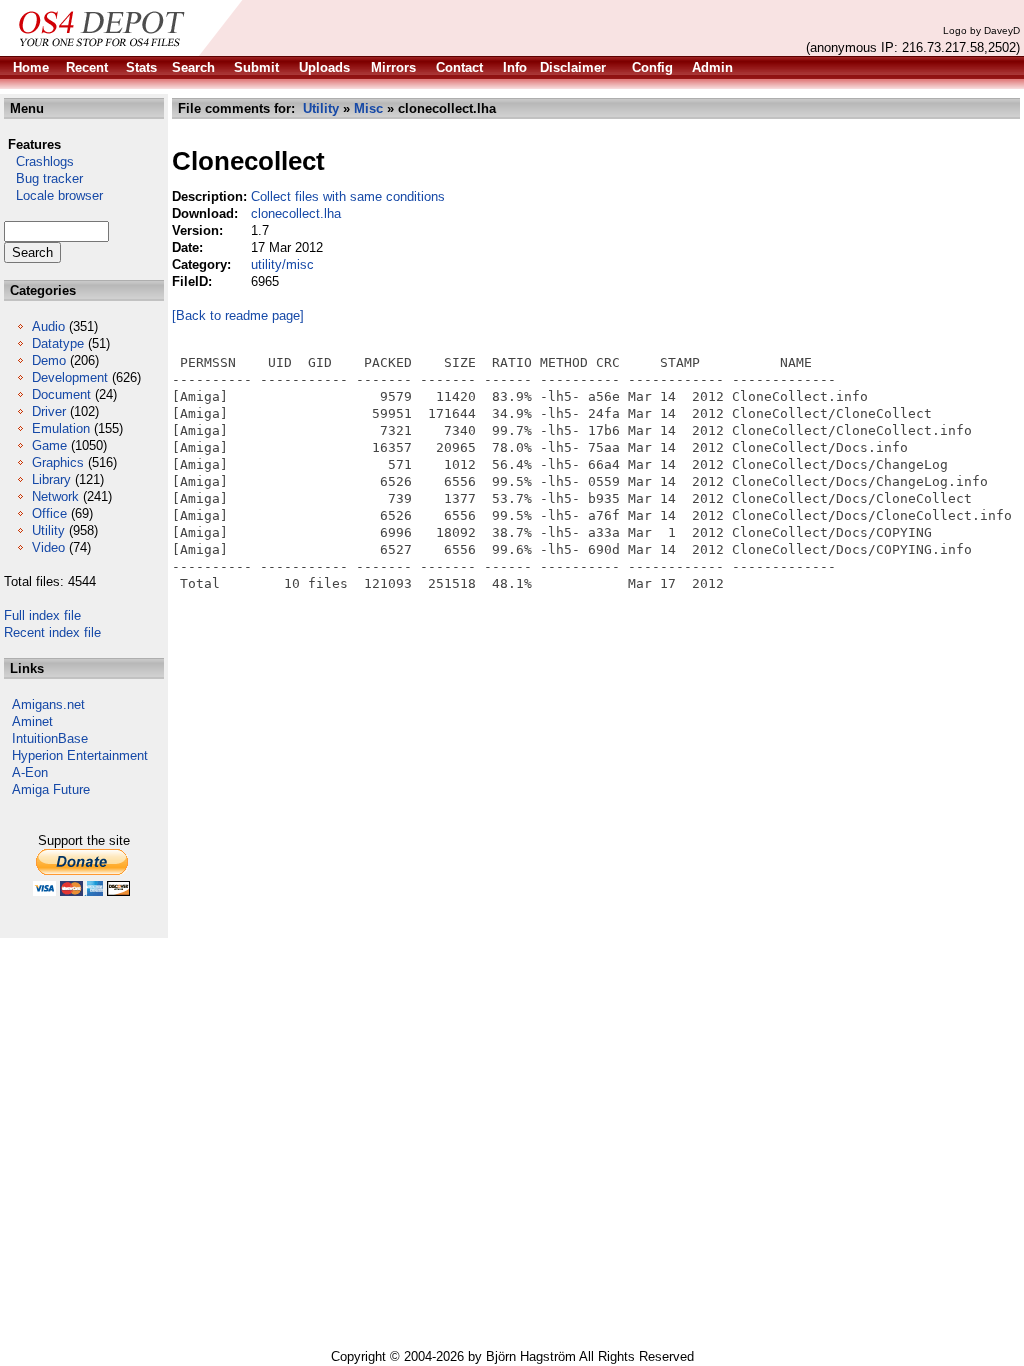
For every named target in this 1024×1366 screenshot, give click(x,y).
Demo (49, 360)
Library (51, 479)
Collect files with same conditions (348, 196)
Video (48, 547)
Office (49, 513)
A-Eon (30, 772)
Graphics (58, 462)
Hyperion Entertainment (80, 755)
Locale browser (53, 195)
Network (55, 496)
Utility (48, 530)
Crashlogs (39, 161)
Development (70, 377)
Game (49, 445)
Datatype (58, 343)
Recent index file (52, 632)
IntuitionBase (50, 738)
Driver (49, 411)
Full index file (42, 615)
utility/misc (282, 264)
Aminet (32, 721)
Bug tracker (43, 178)
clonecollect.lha (296, 213)
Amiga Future (51, 789)
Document (61, 394)
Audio (48, 326)
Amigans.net (48, 704)
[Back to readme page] (238, 315)
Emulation (61, 428)
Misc (368, 108)
